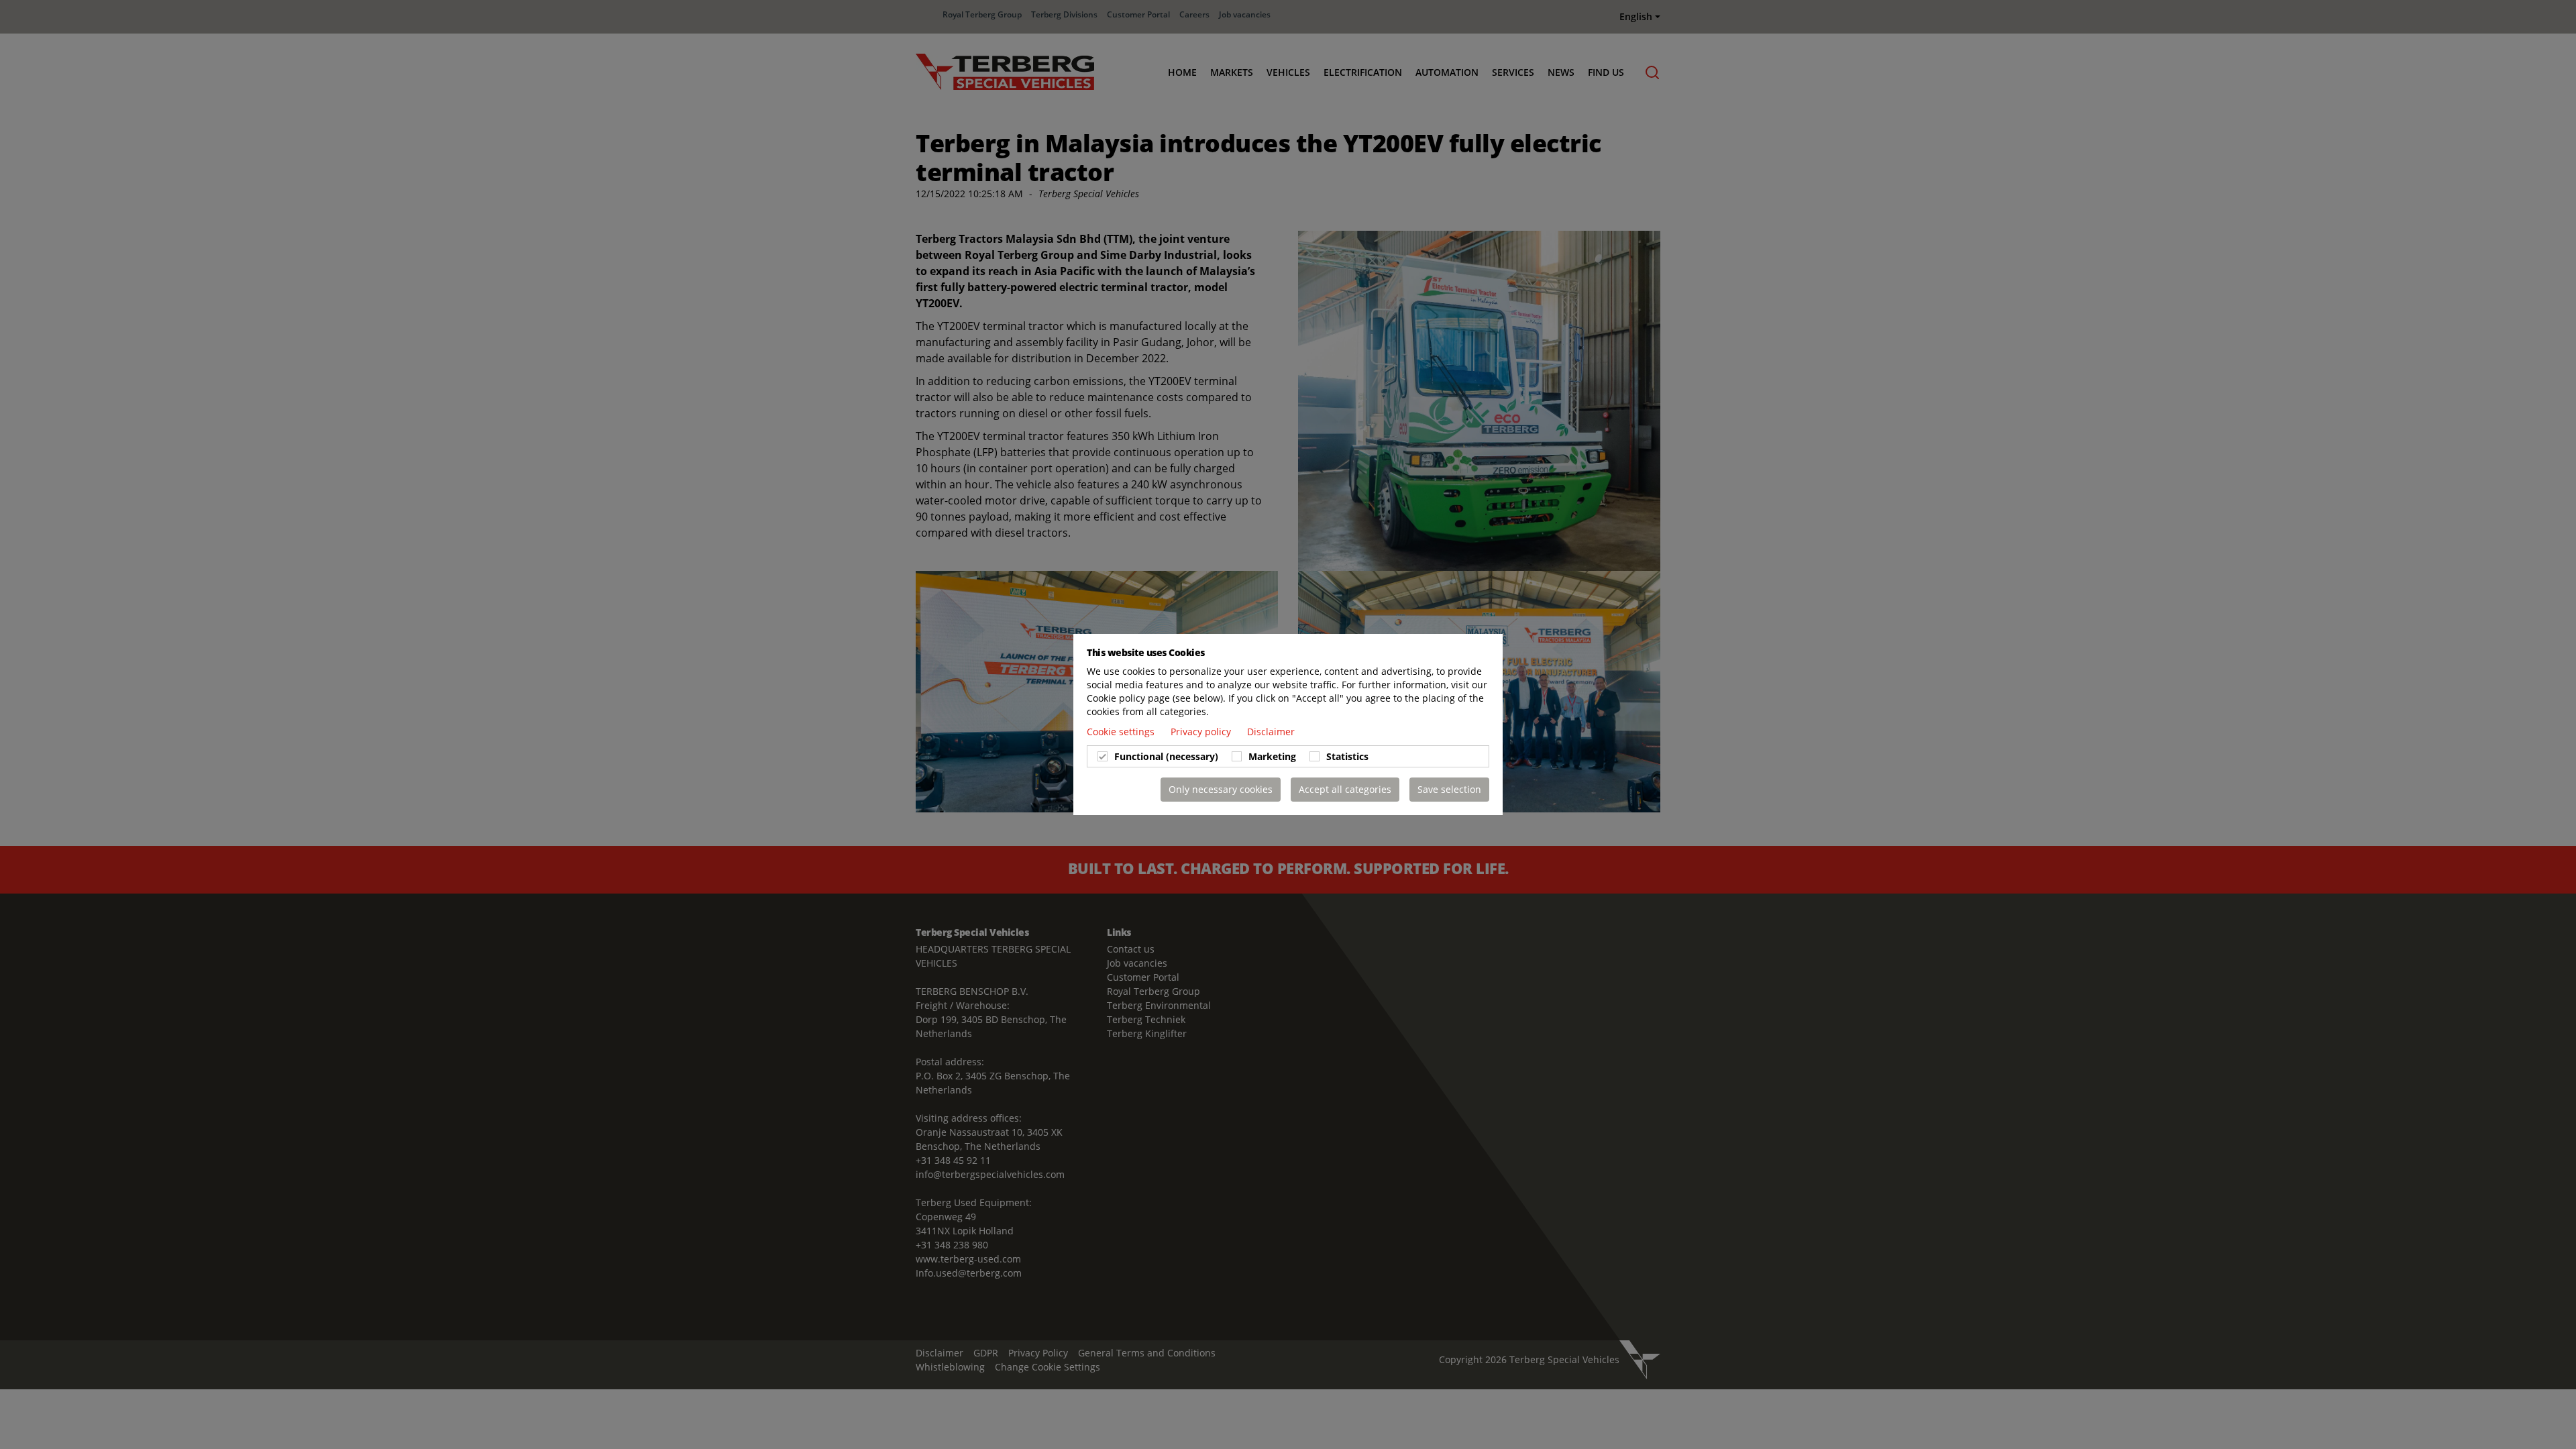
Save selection (1449, 789)
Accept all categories (1345, 789)
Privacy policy (1202, 732)
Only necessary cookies (1221, 789)
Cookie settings (1122, 732)
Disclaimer (1271, 732)
